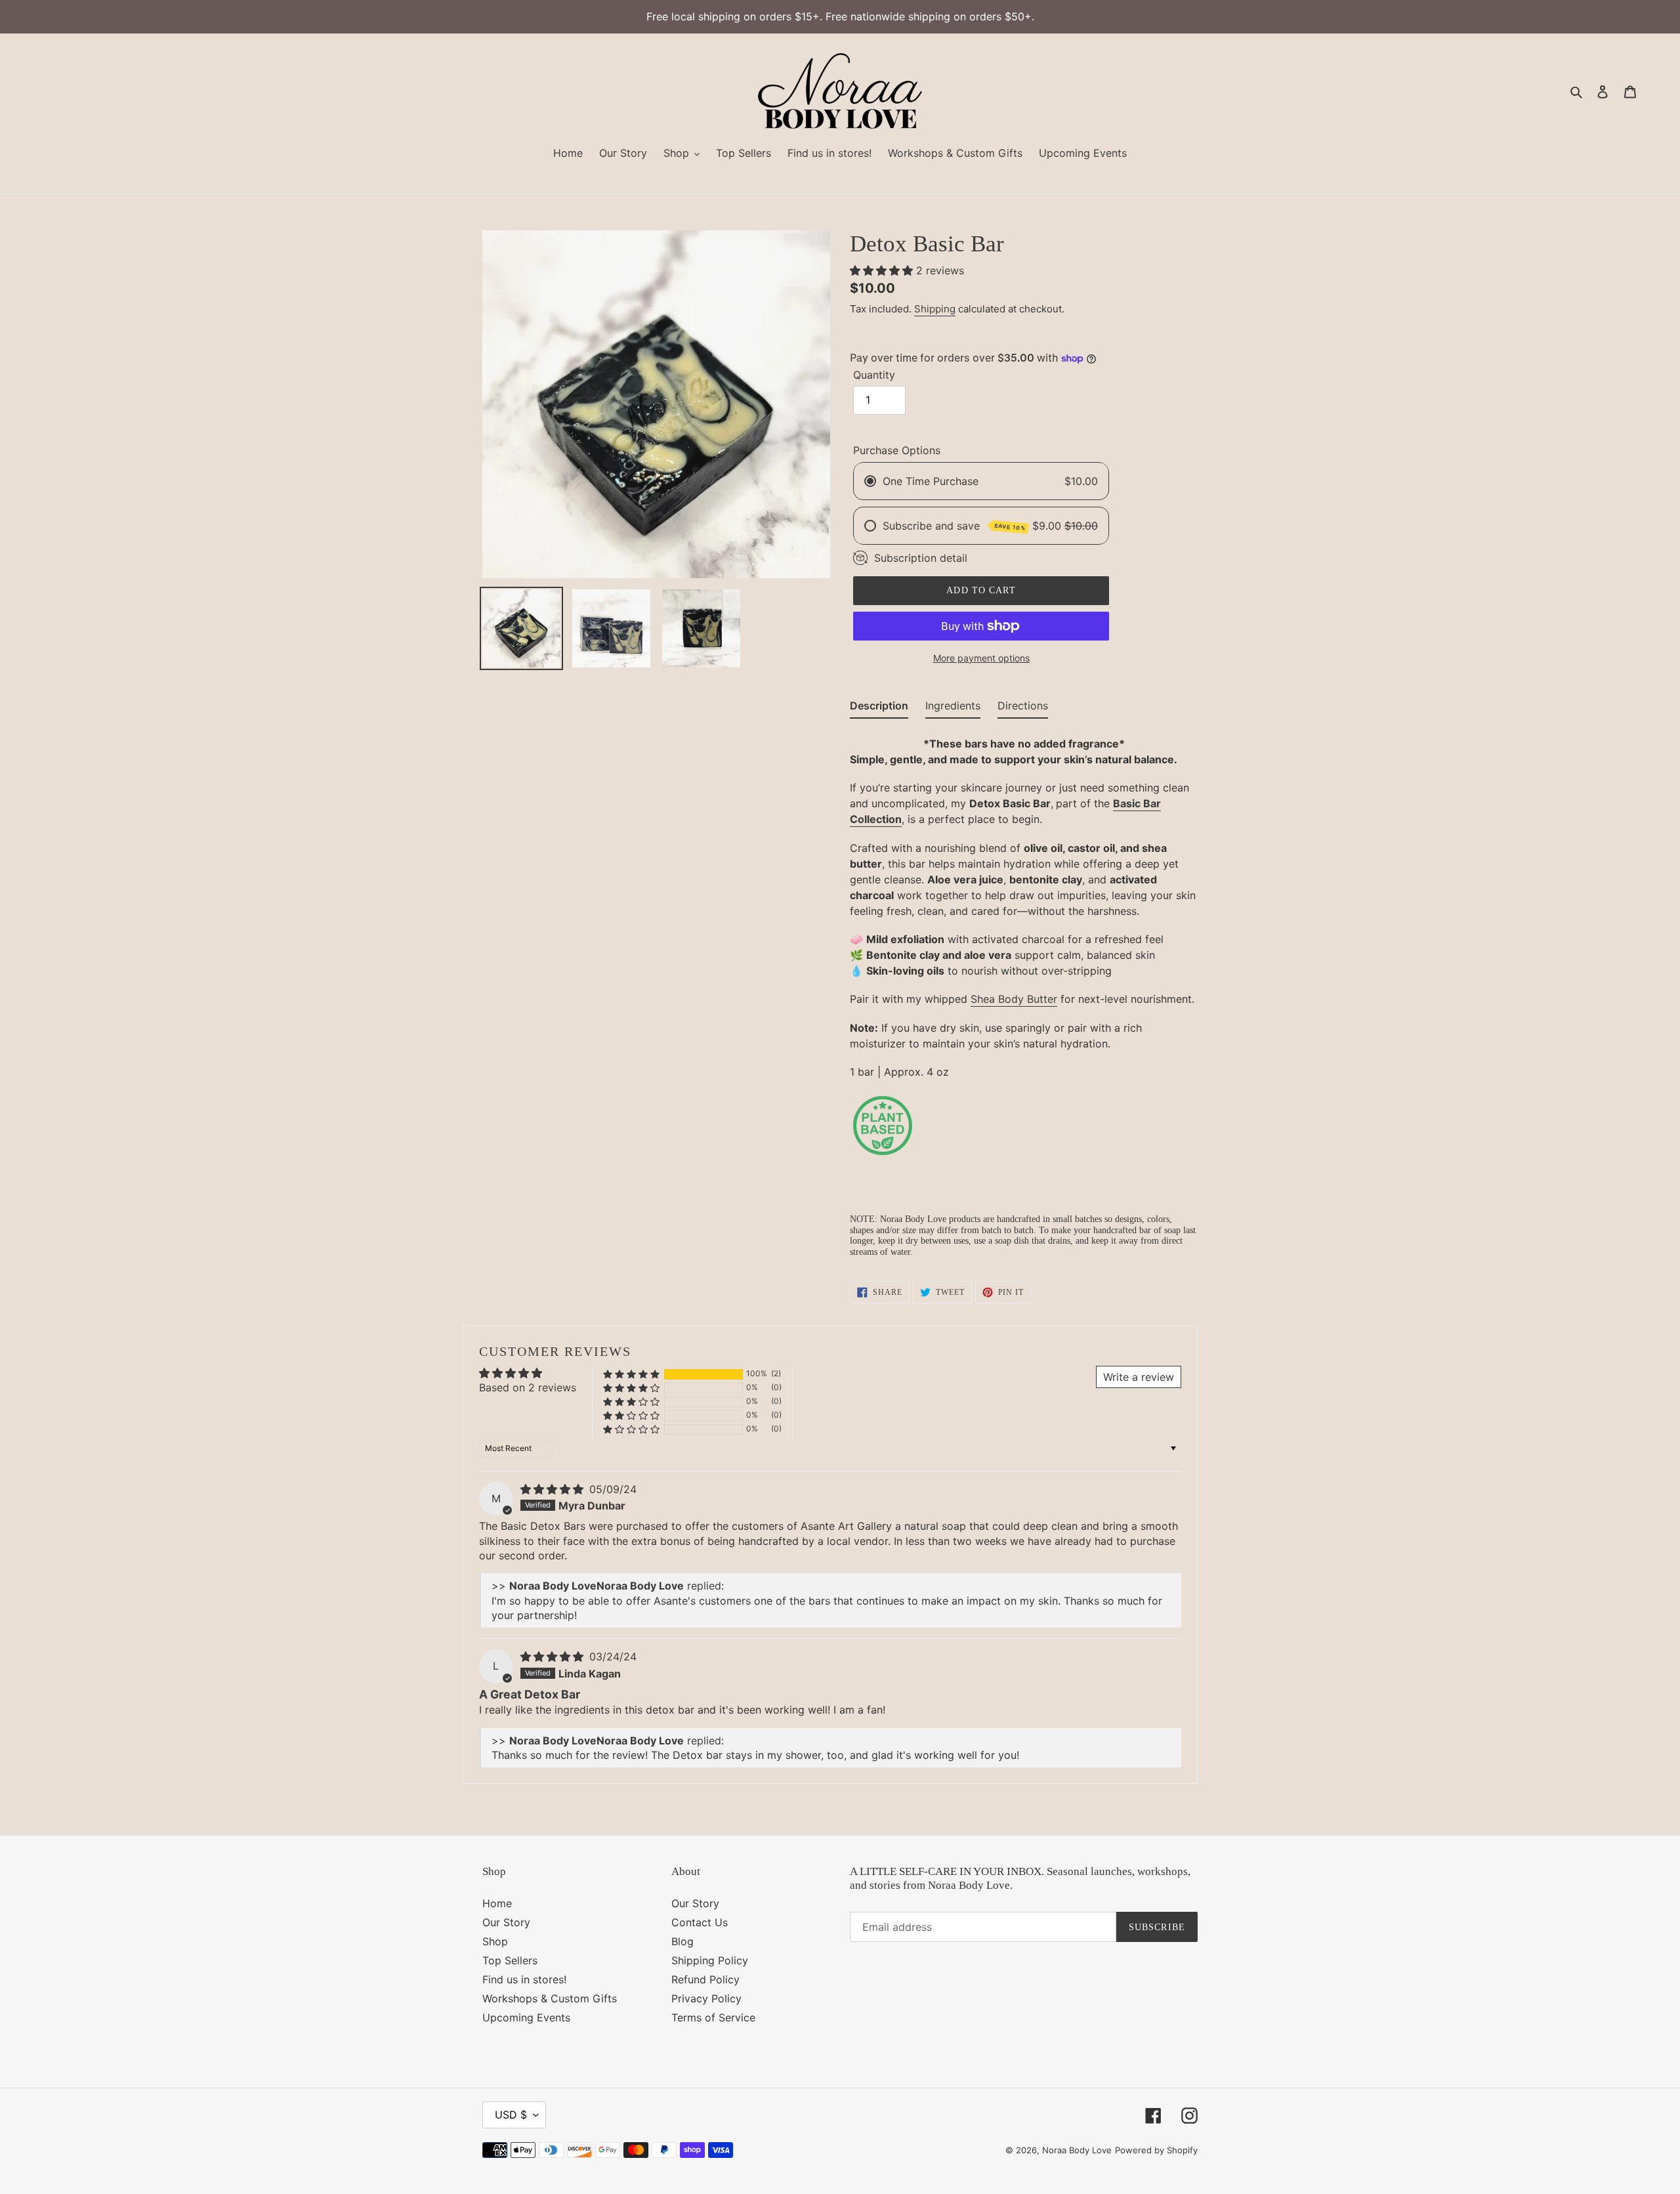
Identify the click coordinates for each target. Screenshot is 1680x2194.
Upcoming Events (526, 2017)
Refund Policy (705, 1979)
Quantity (874, 375)
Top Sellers (510, 1960)
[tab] (879, 708)
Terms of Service (713, 2017)
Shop (495, 1941)
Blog (682, 1941)
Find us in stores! (524, 1979)
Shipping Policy (710, 1960)
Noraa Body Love (1077, 2150)
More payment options (981, 658)
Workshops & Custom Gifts (550, 1998)
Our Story (506, 1922)
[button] (883, 270)
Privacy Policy (706, 1998)
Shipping (935, 309)
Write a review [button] (1139, 1377)
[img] (554, 1489)
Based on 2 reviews (528, 1387)
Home (497, 1903)
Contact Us (700, 1922)
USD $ (511, 2115)
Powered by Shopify (1156, 2150)
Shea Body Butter (1014, 999)
